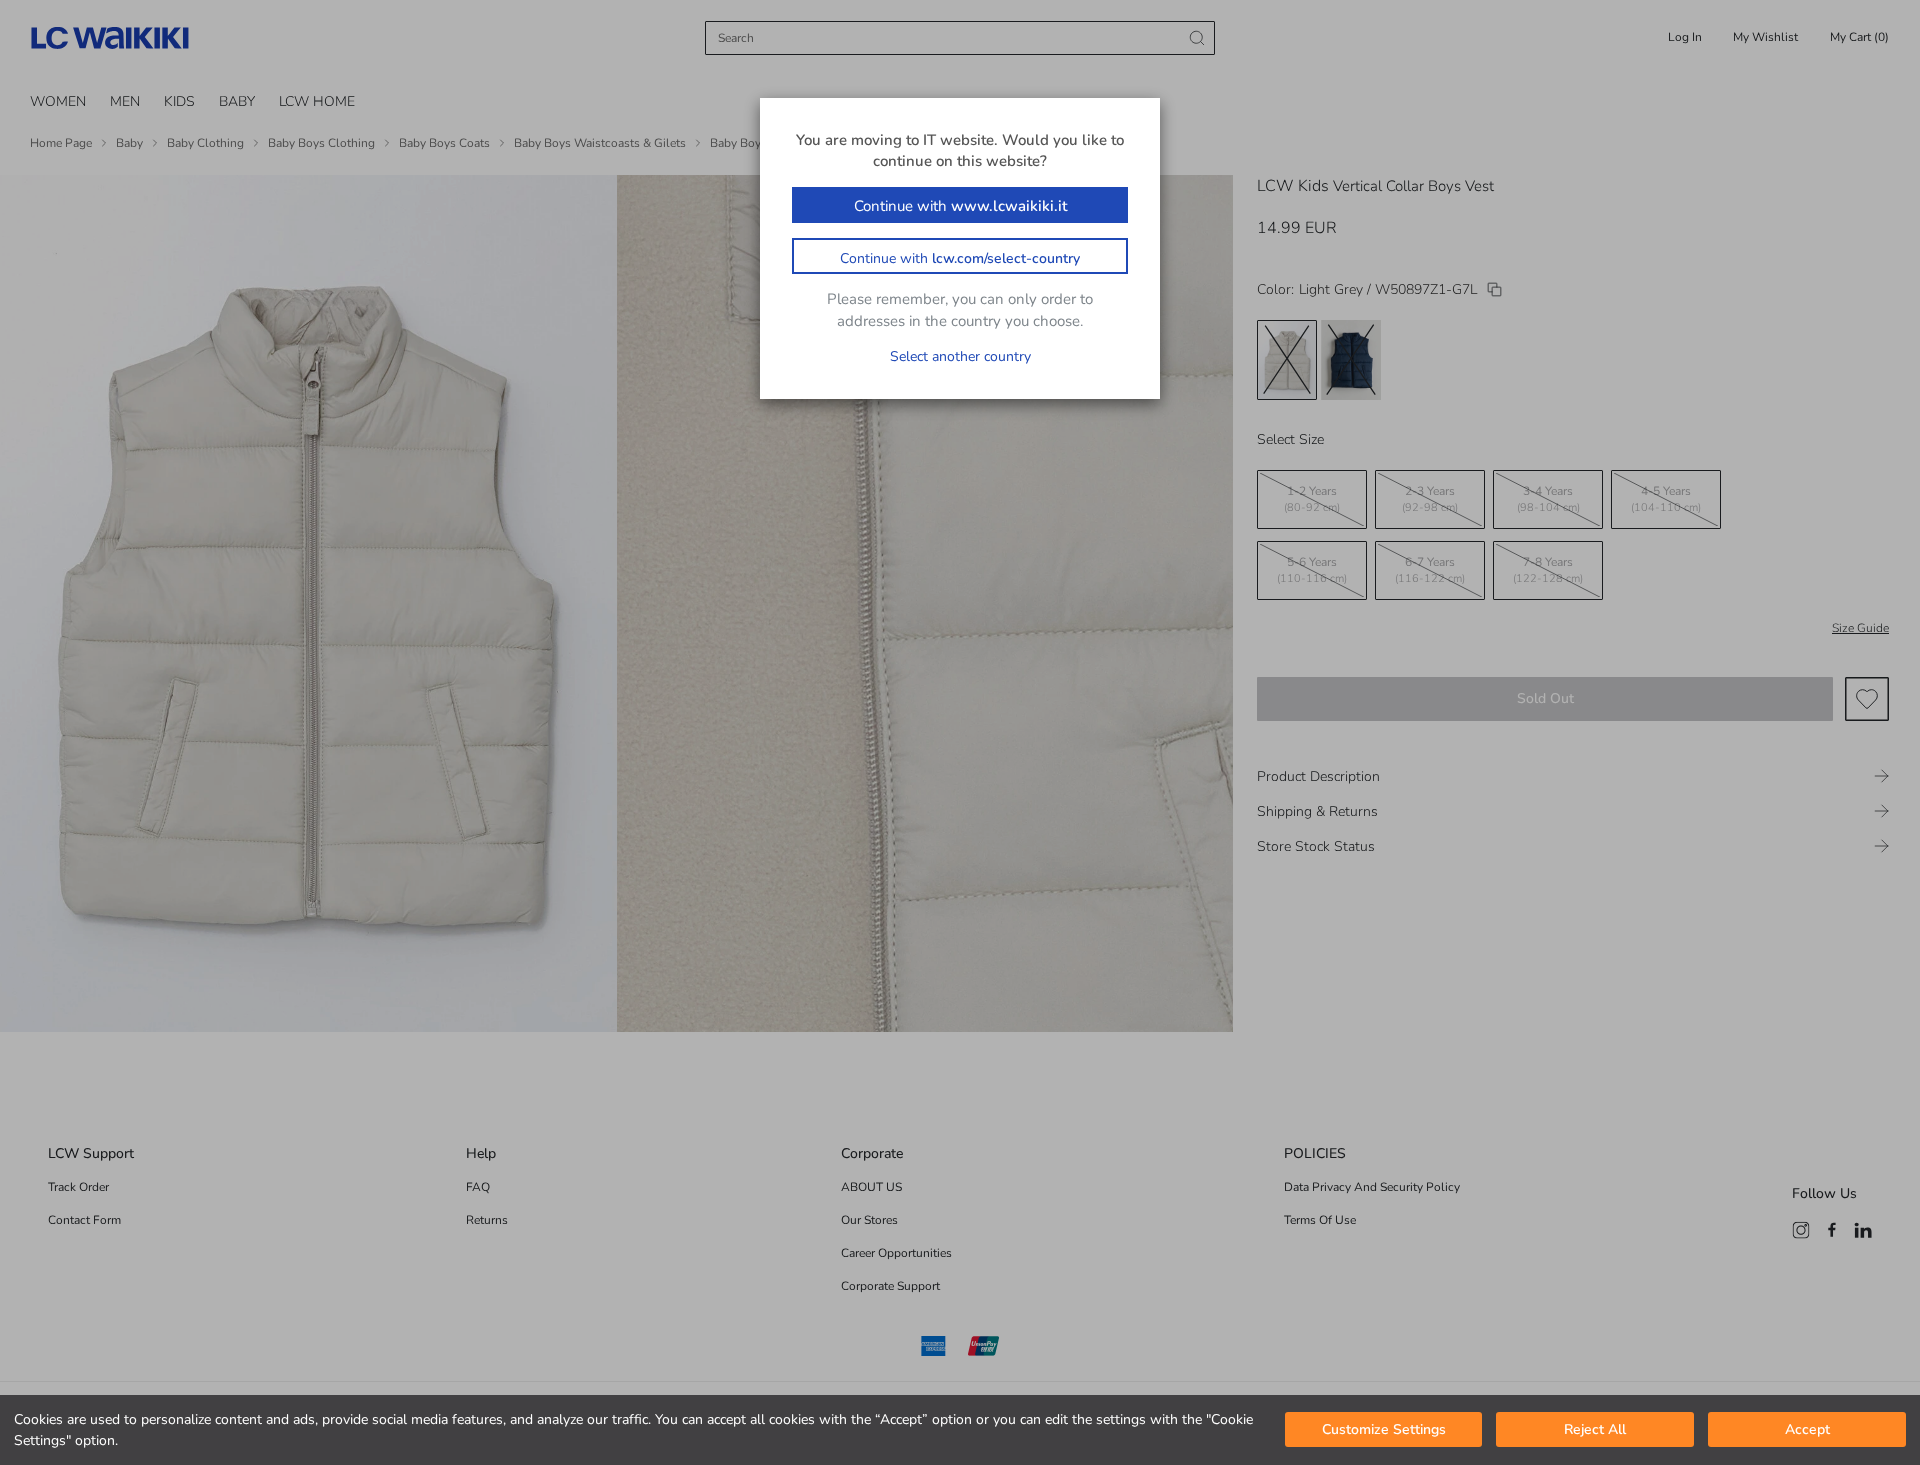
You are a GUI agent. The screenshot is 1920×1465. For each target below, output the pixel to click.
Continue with (960, 206)
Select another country (960, 356)
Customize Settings (1384, 1430)
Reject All (1595, 1430)
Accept (1807, 1430)
